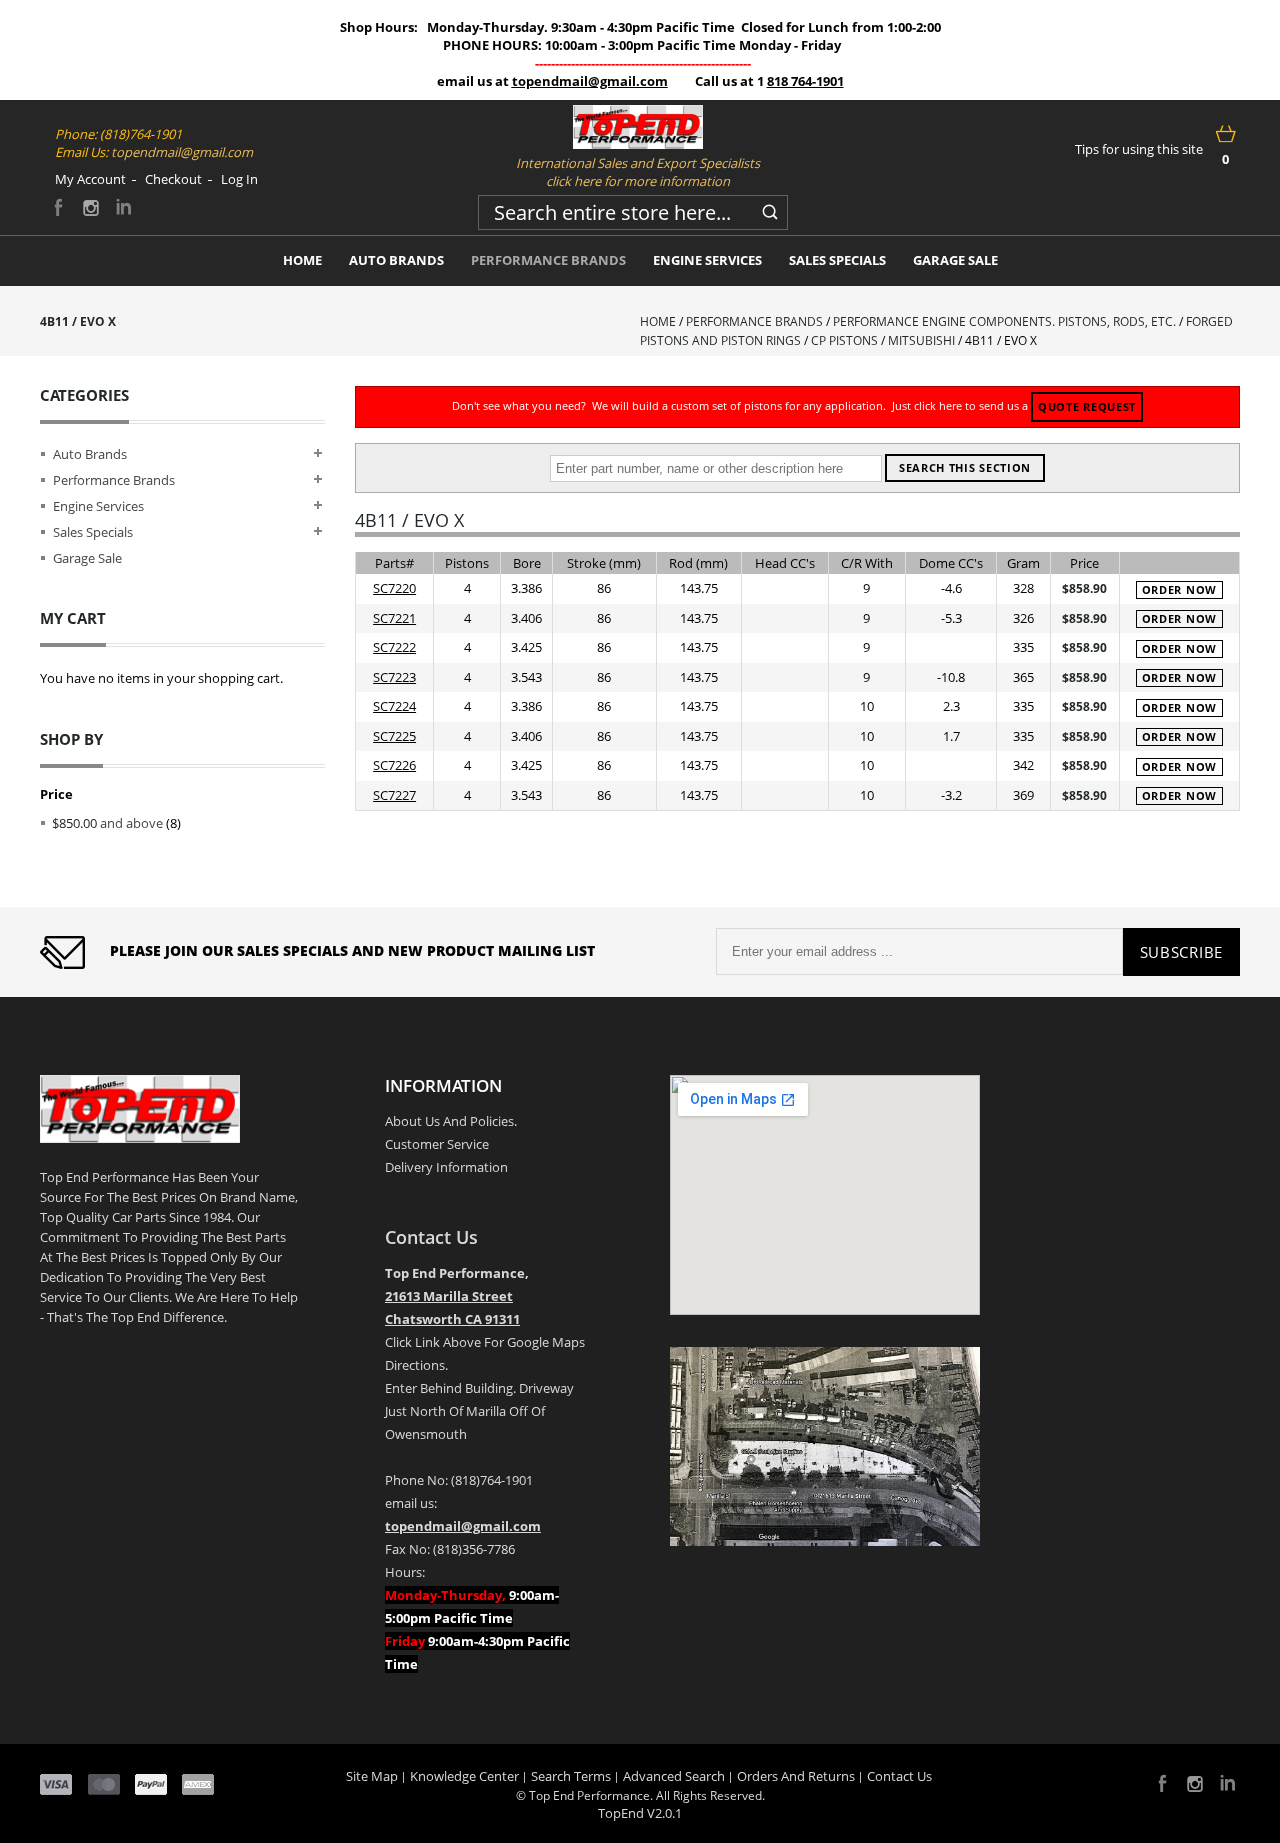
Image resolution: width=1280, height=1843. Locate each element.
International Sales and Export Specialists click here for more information (638, 172)
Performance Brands (754, 321)
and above (107, 823)
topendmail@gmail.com (590, 81)
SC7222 (394, 647)
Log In (239, 179)
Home (658, 321)
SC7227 (394, 795)
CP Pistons (844, 340)
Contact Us (431, 1237)
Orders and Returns (796, 1776)
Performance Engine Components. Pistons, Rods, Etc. (1004, 321)
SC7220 (394, 588)
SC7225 (394, 736)
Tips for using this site (1139, 149)
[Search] (770, 209)
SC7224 (394, 706)
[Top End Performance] (638, 127)
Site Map (372, 1776)
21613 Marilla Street (449, 1296)
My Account (90, 179)
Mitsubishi (921, 340)
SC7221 (394, 618)
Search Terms (571, 1776)
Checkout (173, 179)
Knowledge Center (464, 1776)
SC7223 (394, 677)
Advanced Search (674, 1776)
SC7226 (394, 765)
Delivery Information (446, 1167)
